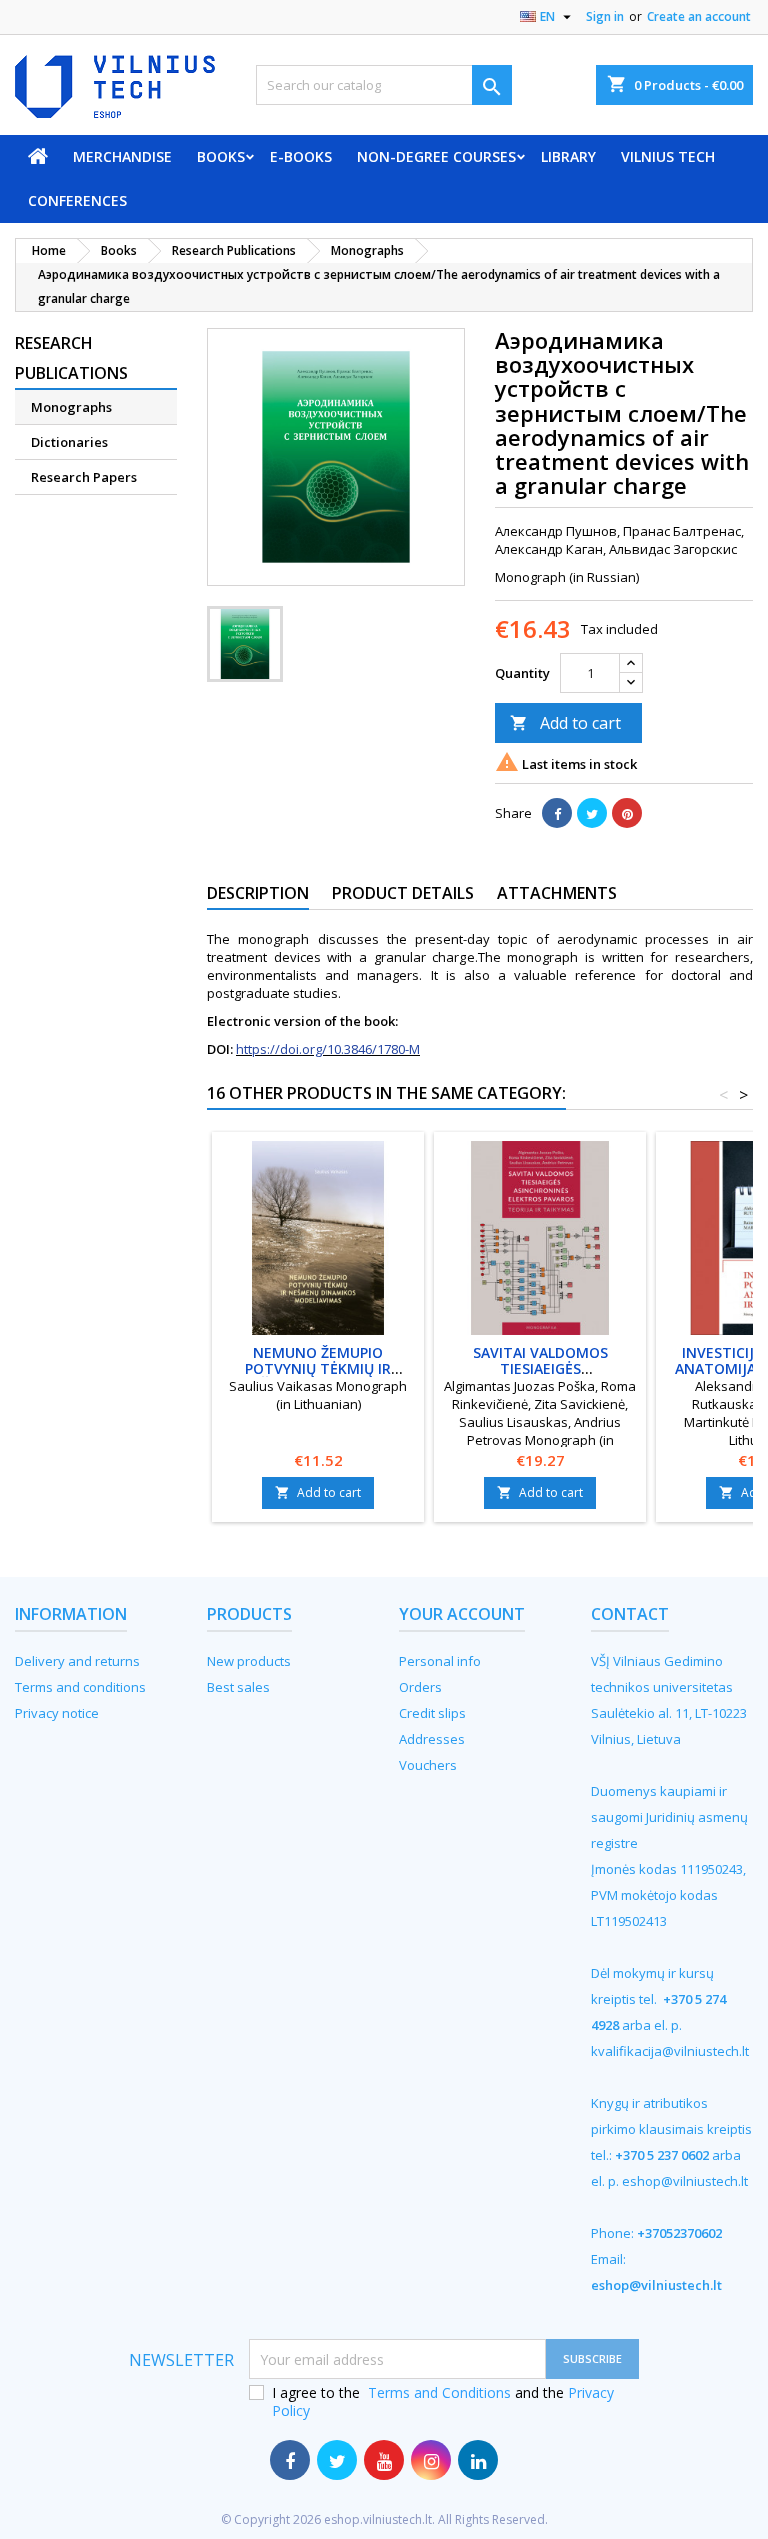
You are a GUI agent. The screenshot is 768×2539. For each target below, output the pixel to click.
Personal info (440, 1661)
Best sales (238, 1687)
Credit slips (432, 1713)
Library (568, 156)
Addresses (432, 1739)
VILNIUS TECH (668, 156)
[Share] (557, 813)
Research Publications (71, 358)
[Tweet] (592, 813)
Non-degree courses (436, 156)
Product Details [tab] (403, 893)
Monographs (71, 407)
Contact (630, 1614)
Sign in (605, 16)
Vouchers (428, 1765)
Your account (462, 1614)
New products (249, 1661)
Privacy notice (57, 1713)
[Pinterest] (627, 813)
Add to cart (565, 723)
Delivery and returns (77, 1661)
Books (221, 156)
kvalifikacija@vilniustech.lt (670, 2051)
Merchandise (122, 156)
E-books (301, 156)
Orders (420, 1687)
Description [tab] (258, 893)
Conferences (77, 200)
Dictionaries (69, 442)
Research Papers (84, 477)
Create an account (699, 16)
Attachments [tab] (557, 893)
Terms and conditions (80, 1687)
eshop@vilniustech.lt (685, 2181)
